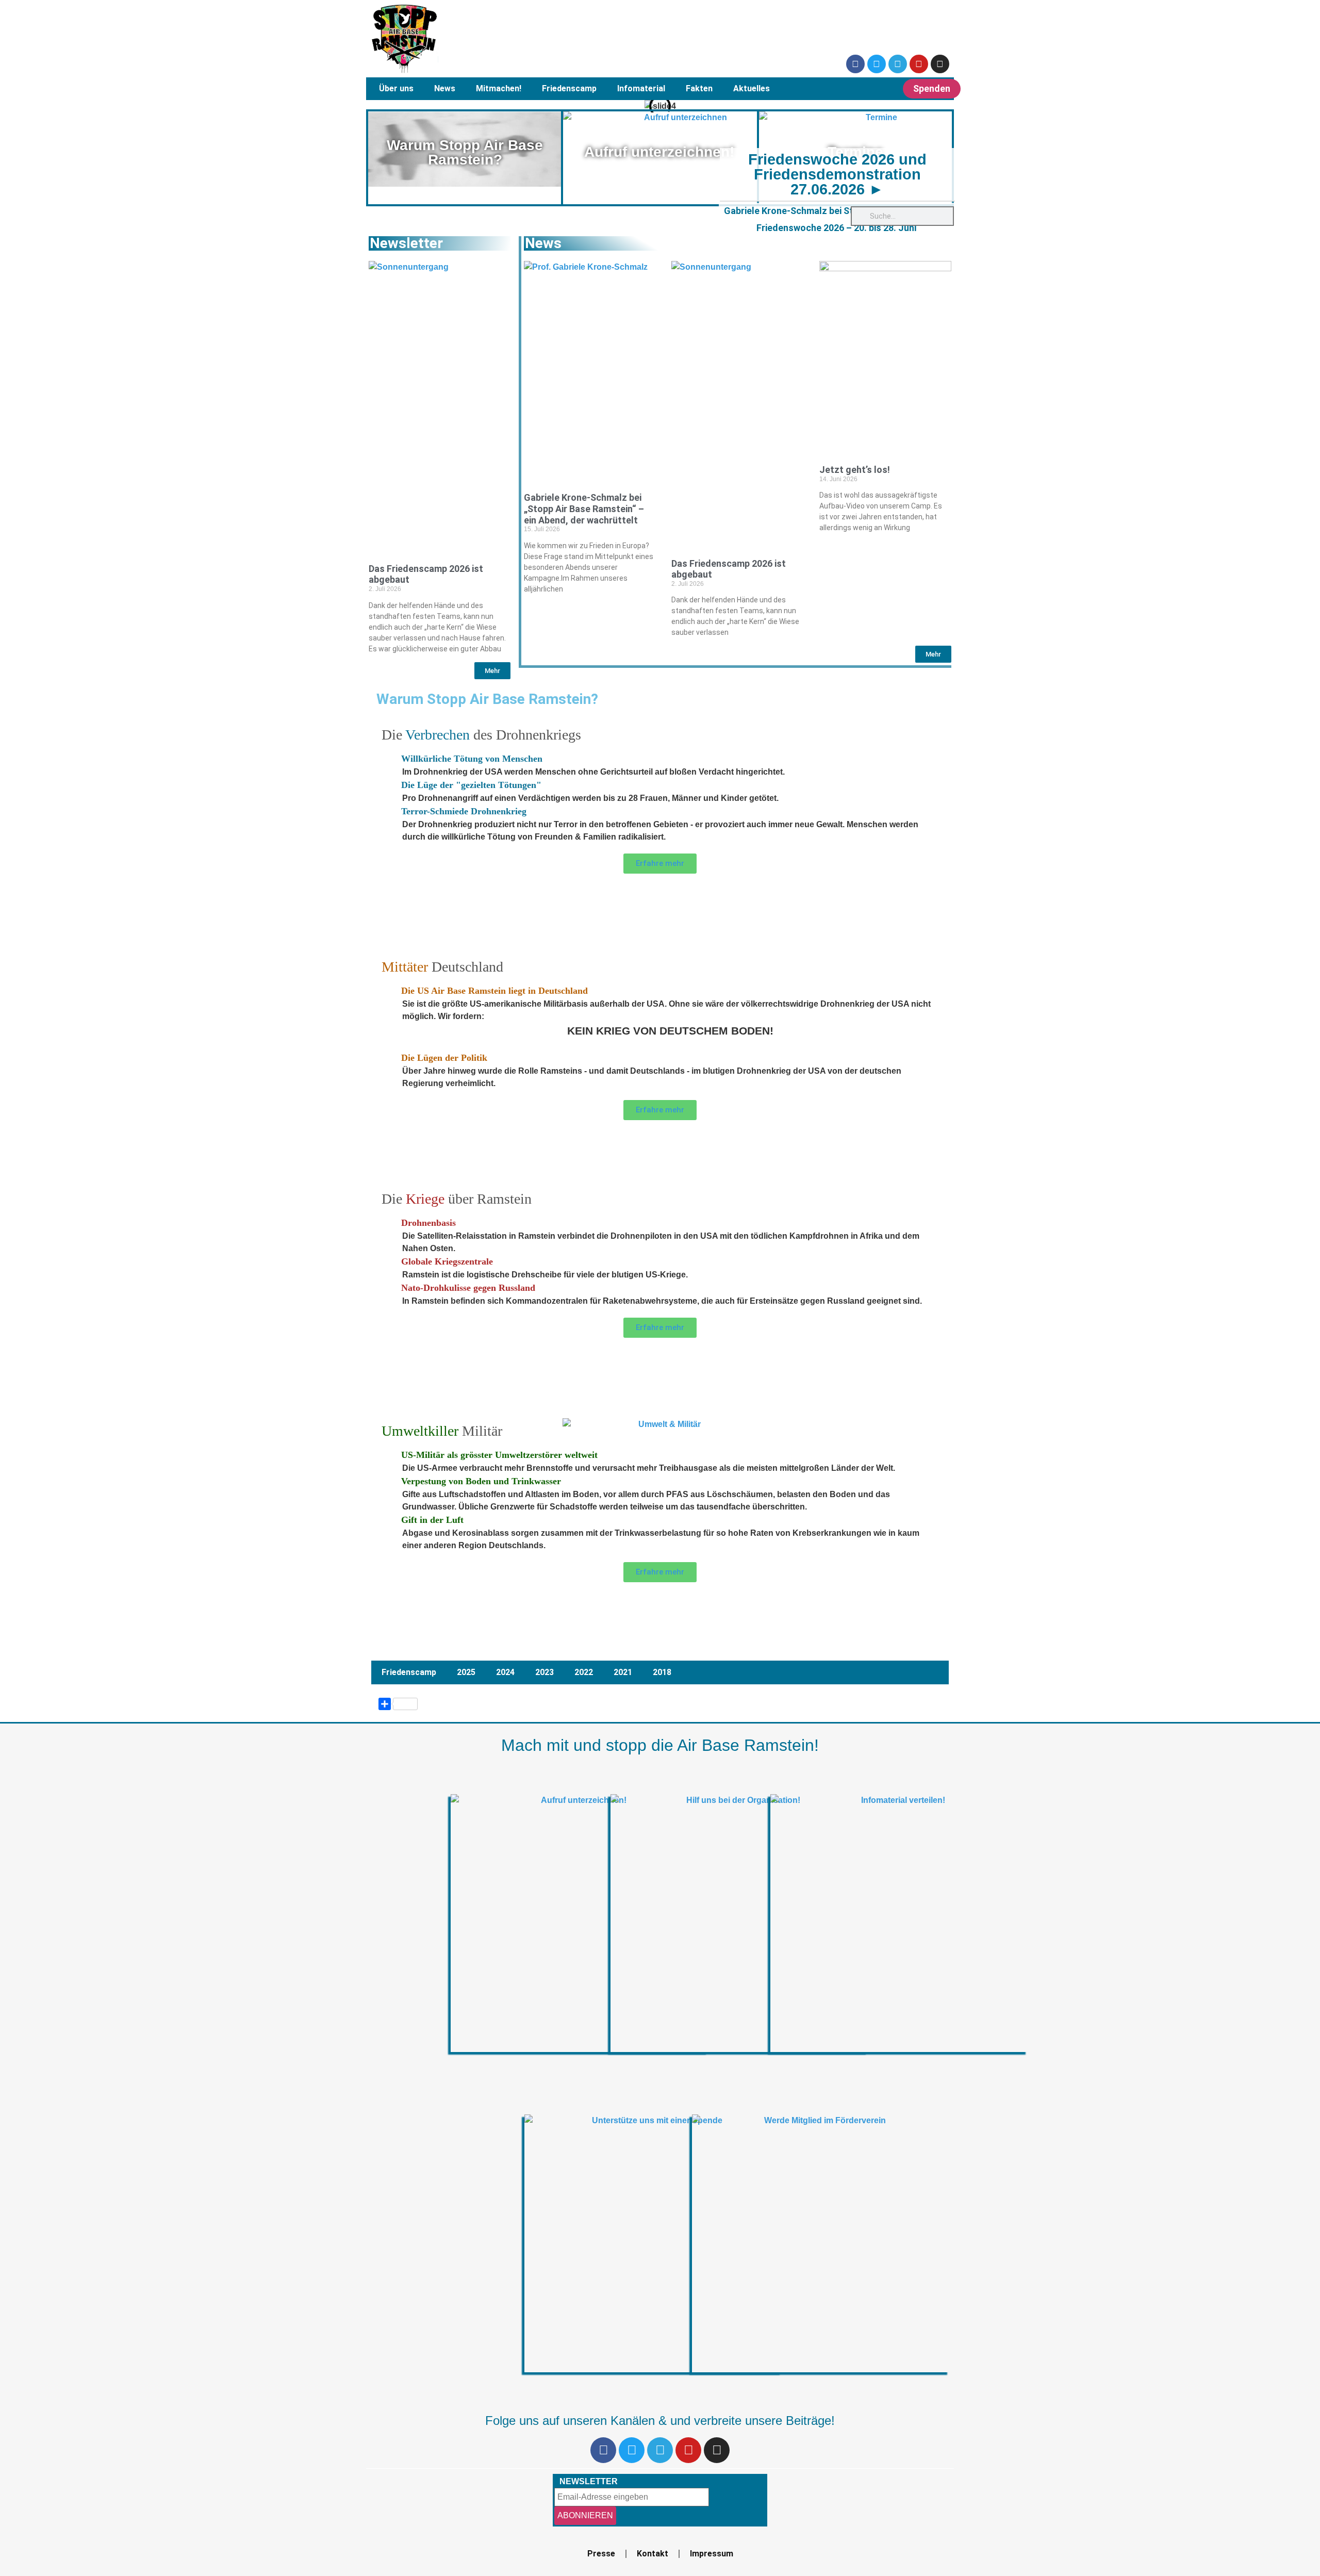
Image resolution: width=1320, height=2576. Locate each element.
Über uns (396, 88)
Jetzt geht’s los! (855, 470)
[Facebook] (855, 64)
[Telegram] (898, 64)
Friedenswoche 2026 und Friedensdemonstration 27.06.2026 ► (837, 174)
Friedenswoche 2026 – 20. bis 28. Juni (836, 228)
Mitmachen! (499, 88)
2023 (544, 1672)
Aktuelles (752, 88)
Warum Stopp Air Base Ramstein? (465, 152)
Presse (601, 2554)
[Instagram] (940, 64)
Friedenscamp (569, 88)
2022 (584, 1672)
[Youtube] (919, 64)
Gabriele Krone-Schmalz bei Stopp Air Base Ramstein (836, 211)
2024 (505, 1672)
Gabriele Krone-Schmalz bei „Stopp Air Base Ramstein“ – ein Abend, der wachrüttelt (584, 508)
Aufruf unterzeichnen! (659, 152)
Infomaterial (641, 88)
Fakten (699, 88)
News (445, 88)
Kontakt (653, 2554)
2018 (662, 1672)
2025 (466, 1672)
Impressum (712, 2554)
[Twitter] (877, 64)
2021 (623, 1672)
